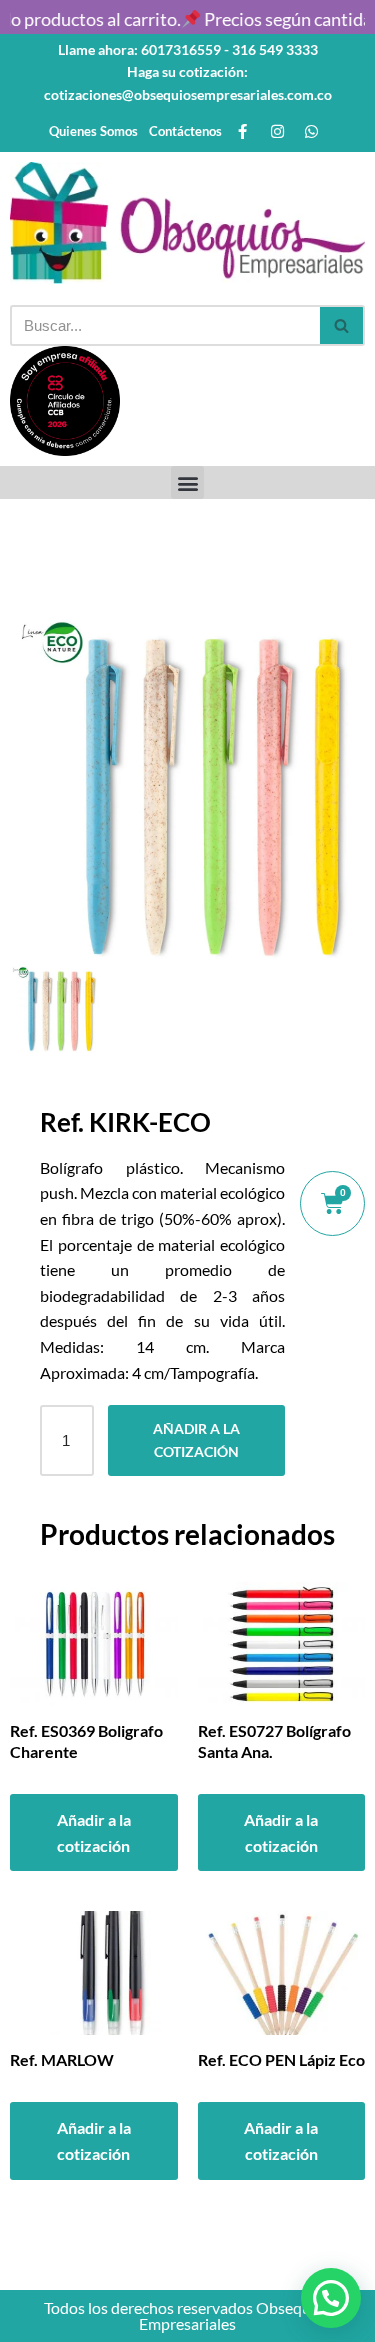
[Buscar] (342, 325)
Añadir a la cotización (196, 1439)
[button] (187, 482)
